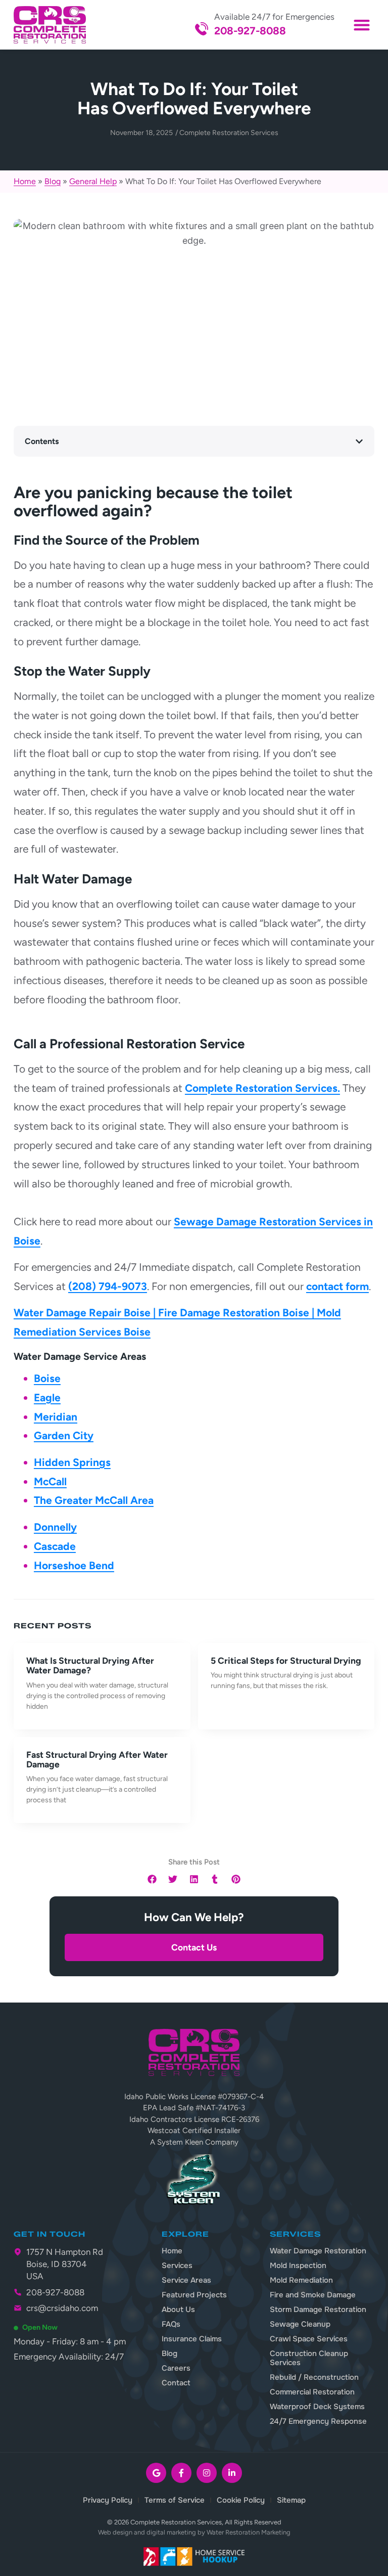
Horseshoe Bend (74, 1565)
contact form (337, 1286)
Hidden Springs (72, 1462)
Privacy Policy (108, 2500)
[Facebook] (181, 2473)
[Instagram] (207, 2473)
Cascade (55, 1546)
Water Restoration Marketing (249, 2532)
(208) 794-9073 (108, 1286)
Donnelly (55, 1527)
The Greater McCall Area (94, 1500)
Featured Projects (194, 2295)
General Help (93, 181)
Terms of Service (175, 2500)
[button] (361, 25)
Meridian (56, 1417)
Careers (176, 2368)
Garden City (64, 1435)
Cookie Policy (241, 2500)
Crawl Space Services (309, 2339)
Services (177, 2266)
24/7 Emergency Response (318, 2421)
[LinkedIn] (232, 2473)
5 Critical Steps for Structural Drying (286, 1660)
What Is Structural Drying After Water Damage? (90, 1665)
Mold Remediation (301, 2280)
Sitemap (291, 2500)
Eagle (47, 1397)
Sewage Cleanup (300, 2324)
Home (25, 181)
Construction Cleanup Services (309, 2358)
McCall (50, 1481)
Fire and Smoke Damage (313, 2295)
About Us (178, 2309)
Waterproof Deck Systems (317, 2407)
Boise (47, 1378)
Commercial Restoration (312, 2392)
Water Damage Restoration (318, 2251)
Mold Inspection (298, 2266)
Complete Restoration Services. (262, 1088)
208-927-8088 (250, 31)
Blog (53, 181)
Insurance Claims (192, 2339)
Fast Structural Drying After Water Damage (97, 1759)
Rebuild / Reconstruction (314, 2377)
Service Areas (186, 2280)
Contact (176, 2383)
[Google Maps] (156, 2473)
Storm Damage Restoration (318, 2309)
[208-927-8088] (202, 29)
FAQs (171, 2324)
